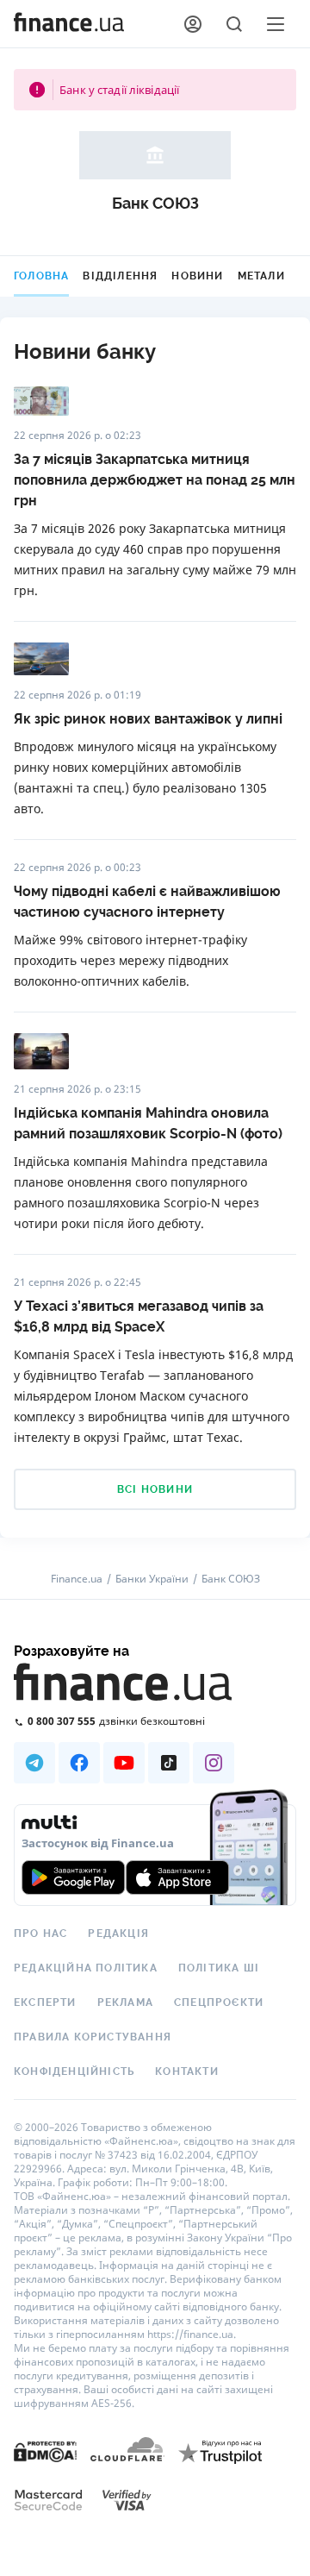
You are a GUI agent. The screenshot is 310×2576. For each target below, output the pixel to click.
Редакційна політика (86, 1968)
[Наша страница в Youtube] (124, 1763)
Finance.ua (77, 1579)
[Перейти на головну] (69, 24)
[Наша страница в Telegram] (34, 1763)
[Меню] (276, 24)
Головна (41, 276)
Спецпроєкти (219, 2003)
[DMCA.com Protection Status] (45, 2451)
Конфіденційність (74, 2071)
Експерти (45, 2003)
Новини (197, 276)
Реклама (125, 2003)
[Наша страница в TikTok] (169, 1763)
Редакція (118, 1934)
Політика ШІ (219, 1968)
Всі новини (155, 1489)
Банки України (152, 1579)
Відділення (120, 276)
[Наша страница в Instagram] (214, 1763)
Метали (261, 276)
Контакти (187, 2071)
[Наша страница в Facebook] (79, 1763)
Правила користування (93, 2037)
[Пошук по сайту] (234, 24)
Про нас (40, 1934)
